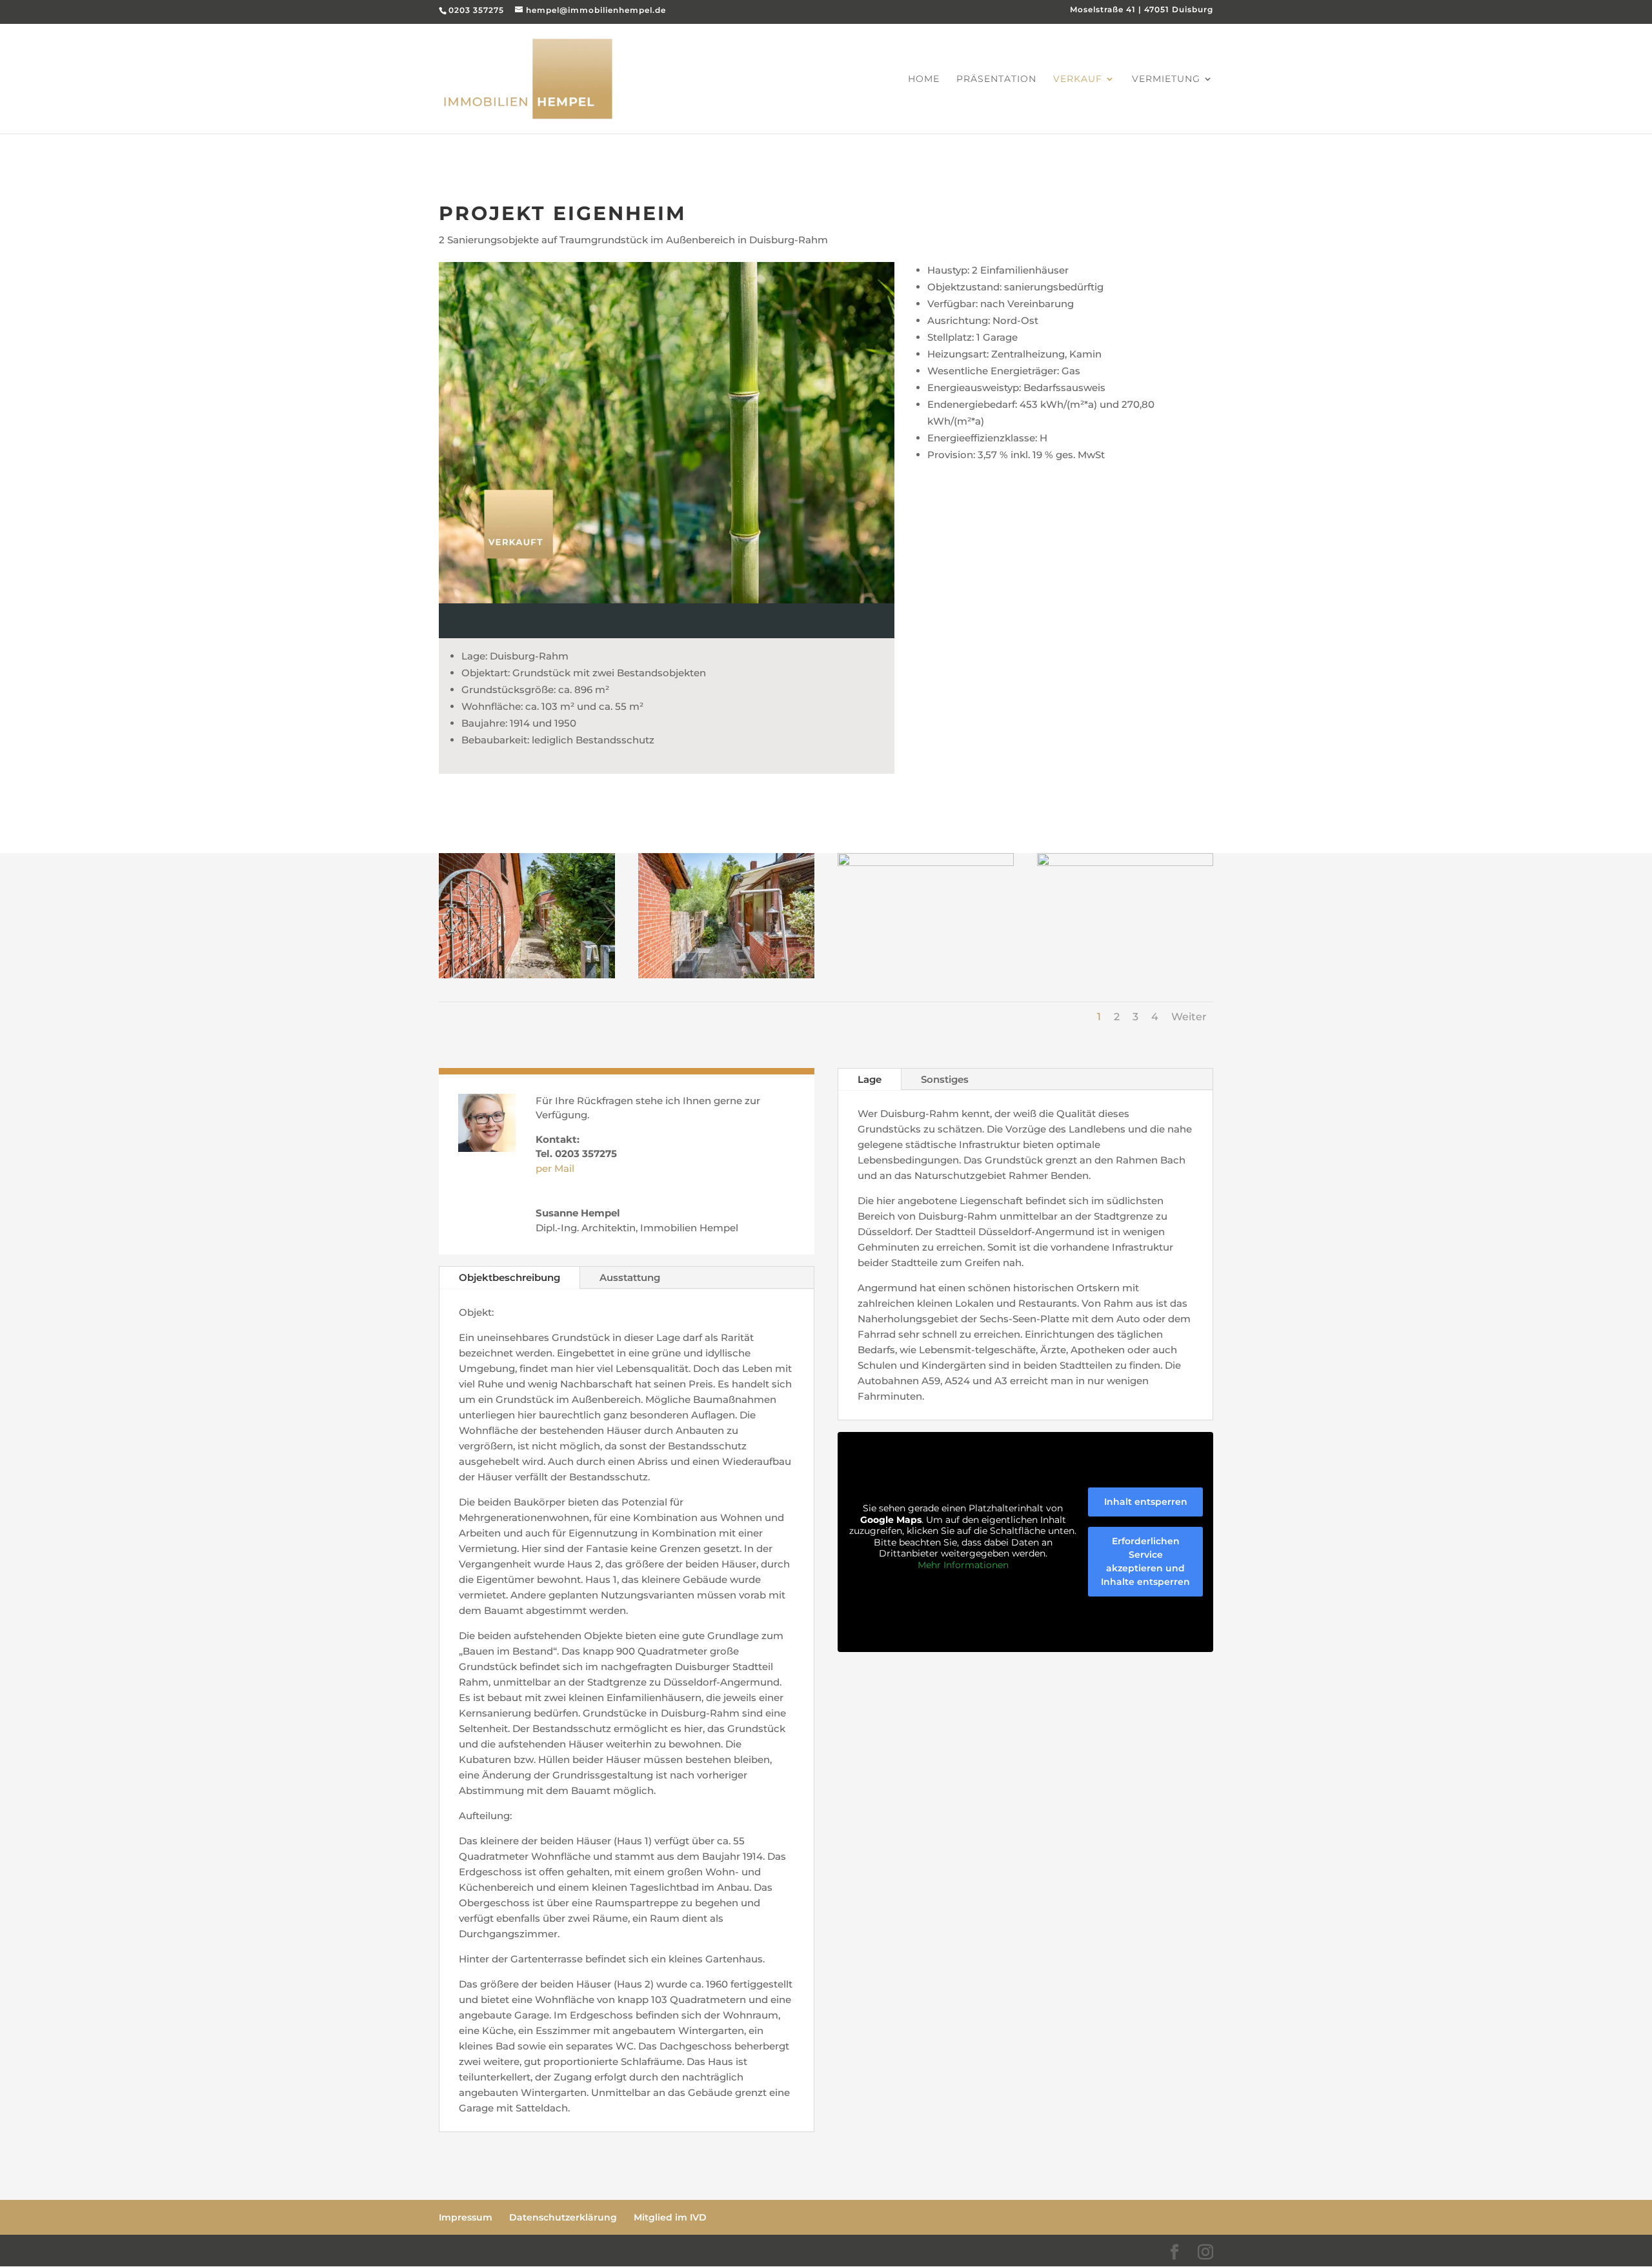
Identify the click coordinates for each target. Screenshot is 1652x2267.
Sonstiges (945, 1079)
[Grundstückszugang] (527, 975)
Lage (870, 1079)
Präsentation (996, 79)
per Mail (555, 1168)
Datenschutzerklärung (563, 2217)
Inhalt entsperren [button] (1146, 1502)
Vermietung (1166, 79)
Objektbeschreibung (509, 1277)
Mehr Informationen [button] (963, 1565)
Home (924, 79)
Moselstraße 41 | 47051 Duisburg (1142, 10)
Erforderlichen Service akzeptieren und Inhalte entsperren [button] (1145, 1561)
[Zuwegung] (1125, 862)
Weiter (1189, 1017)
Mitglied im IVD (670, 2217)
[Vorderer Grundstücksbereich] (926, 862)
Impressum (466, 2217)
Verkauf (1078, 79)
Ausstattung (630, 1277)
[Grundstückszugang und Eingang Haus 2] (726, 975)
